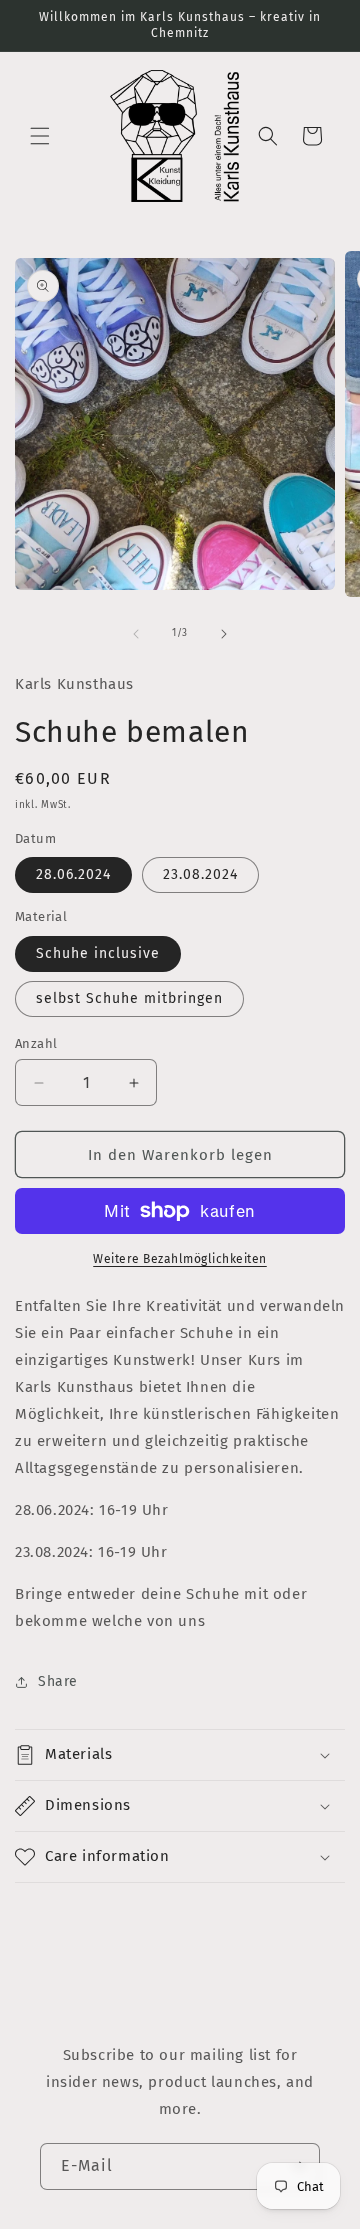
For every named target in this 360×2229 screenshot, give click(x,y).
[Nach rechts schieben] (224, 634)
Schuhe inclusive (98, 953)
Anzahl (36, 1043)
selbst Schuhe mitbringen (129, 998)
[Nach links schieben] (136, 634)
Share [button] (58, 1681)
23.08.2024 (200, 874)
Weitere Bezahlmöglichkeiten (180, 1259)
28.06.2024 (73, 874)
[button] (40, 136)
